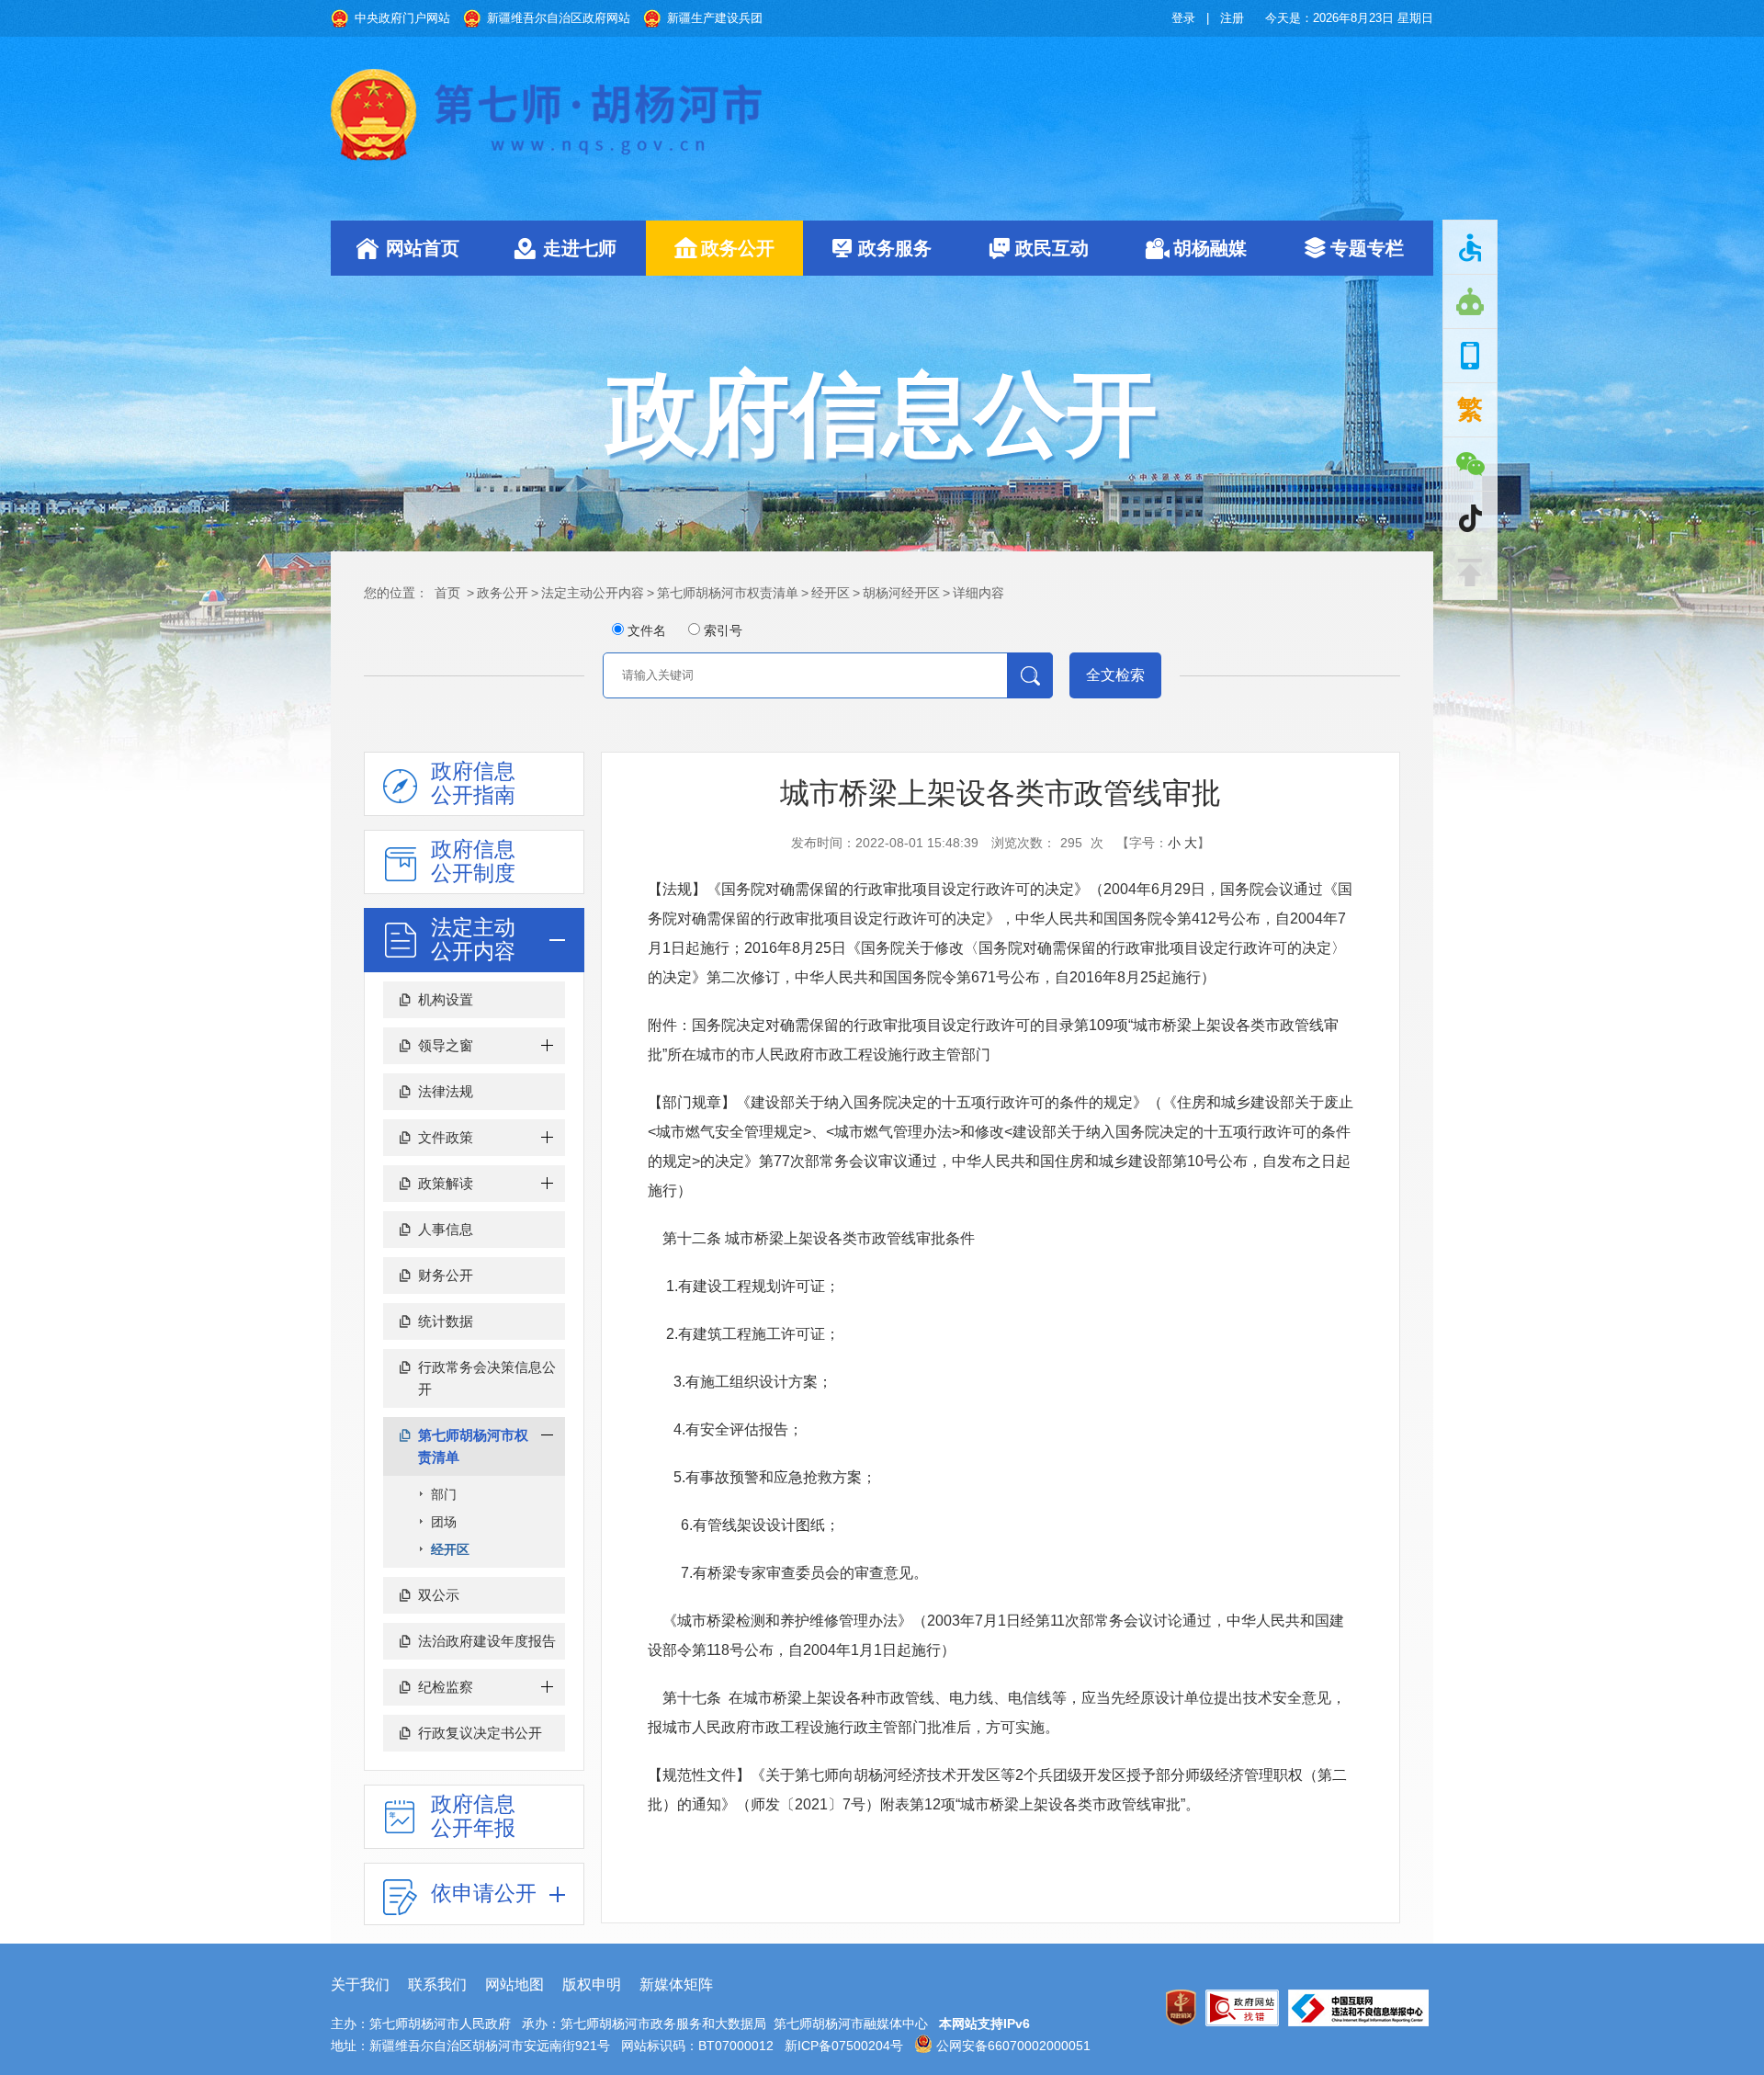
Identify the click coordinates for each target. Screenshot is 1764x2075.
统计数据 (446, 1321)
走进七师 (580, 248)
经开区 (831, 593)
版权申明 (592, 1984)
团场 (444, 1522)
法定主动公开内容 (593, 593)
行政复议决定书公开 (480, 1733)
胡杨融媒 (1210, 248)
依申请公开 (484, 1893)
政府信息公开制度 (473, 861)
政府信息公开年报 (473, 1816)
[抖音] (1470, 518)
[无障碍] (1470, 247)
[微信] (1470, 464)
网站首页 (423, 248)
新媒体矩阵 (676, 1984)
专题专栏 (1367, 248)
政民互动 (1052, 248)
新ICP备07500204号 (844, 2046)
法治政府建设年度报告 (487, 1641)
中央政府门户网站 (402, 18)
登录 (1183, 18)
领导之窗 (446, 1045)
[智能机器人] (1470, 301)
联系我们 (437, 1984)
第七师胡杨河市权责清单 (728, 593)
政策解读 (446, 1183)
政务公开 (738, 248)
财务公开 (446, 1275)
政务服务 (895, 248)
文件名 (647, 630)
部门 (444, 1494)
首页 (447, 593)
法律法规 (446, 1091)
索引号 (723, 630)
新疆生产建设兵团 (715, 18)
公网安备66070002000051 (1012, 2046)
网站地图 (514, 1984)
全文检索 (1115, 675)
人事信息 (446, 1229)
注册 (1232, 18)
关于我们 (360, 1984)
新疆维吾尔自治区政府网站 (559, 18)
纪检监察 (446, 1687)
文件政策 (446, 1137)
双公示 (439, 1595)
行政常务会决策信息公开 (487, 1378)
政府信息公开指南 (473, 783)
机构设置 (446, 999)
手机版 (1470, 356)
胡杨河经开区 (901, 593)
